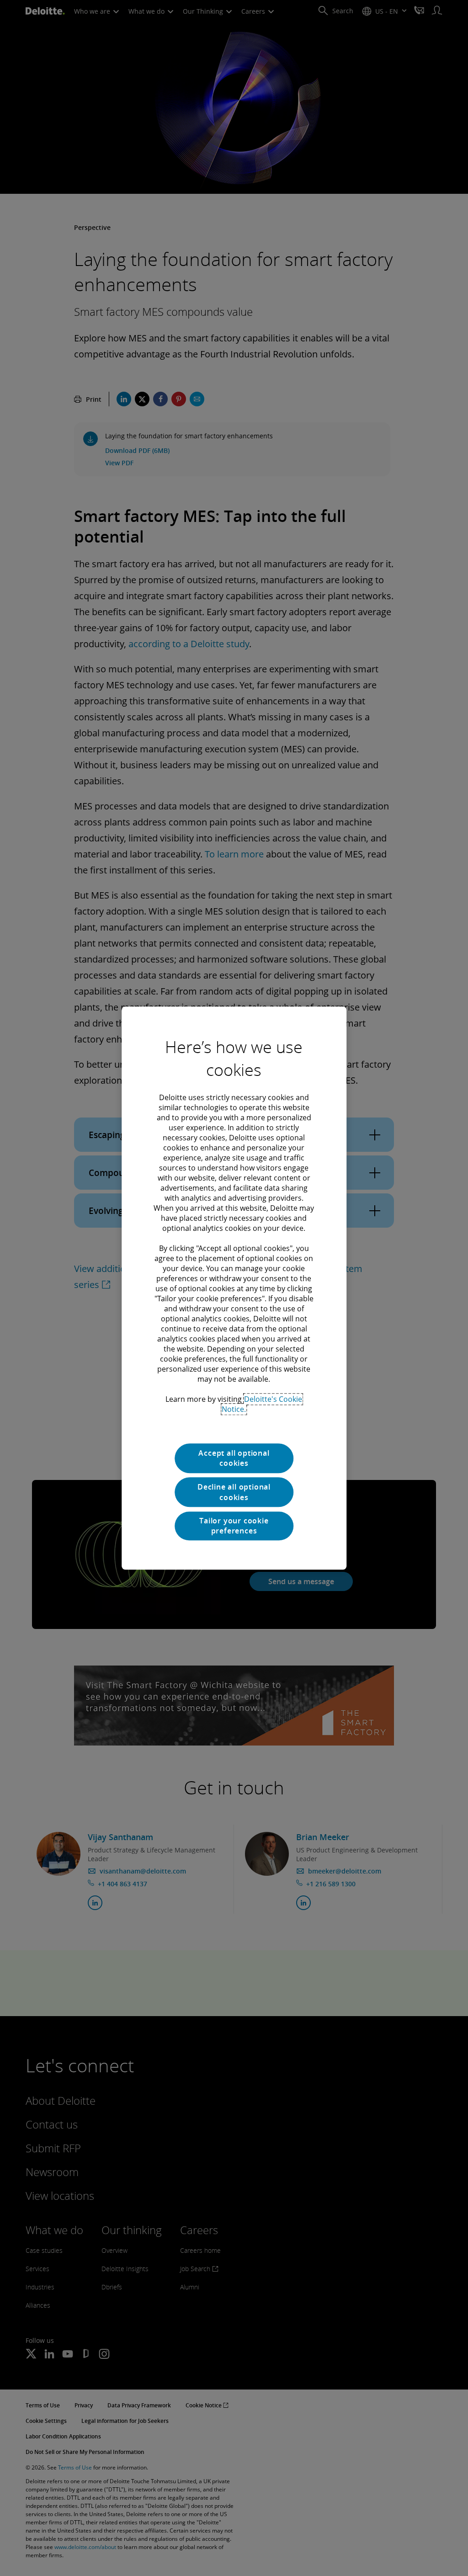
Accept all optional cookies (234, 1458)
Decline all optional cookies (234, 1492)
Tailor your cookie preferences (234, 1526)
